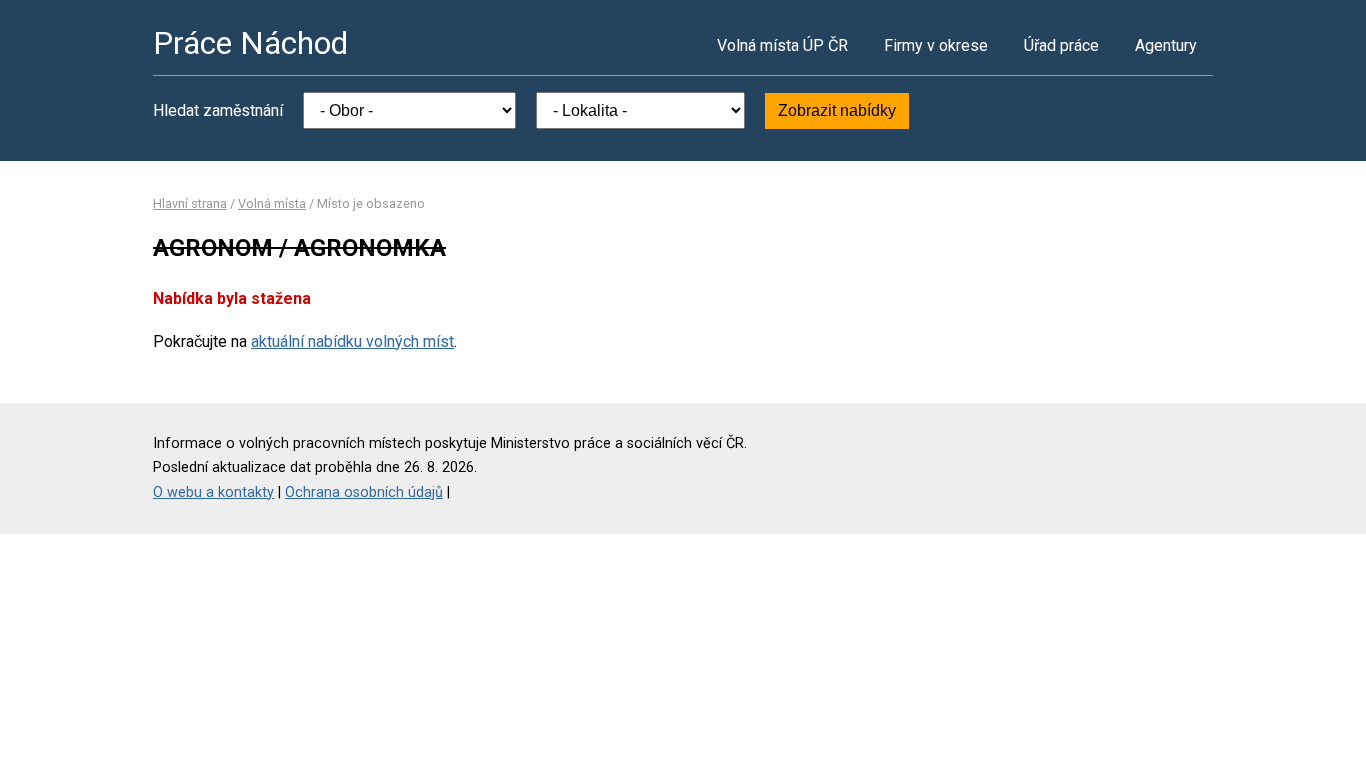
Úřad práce (1061, 45)
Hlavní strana (190, 203)
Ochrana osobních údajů (364, 492)
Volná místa (272, 203)
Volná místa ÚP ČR (782, 45)
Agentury (1166, 45)
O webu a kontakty (213, 492)
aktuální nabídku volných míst (352, 341)
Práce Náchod (250, 43)
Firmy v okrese (936, 45)
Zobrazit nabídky (837, 110)
